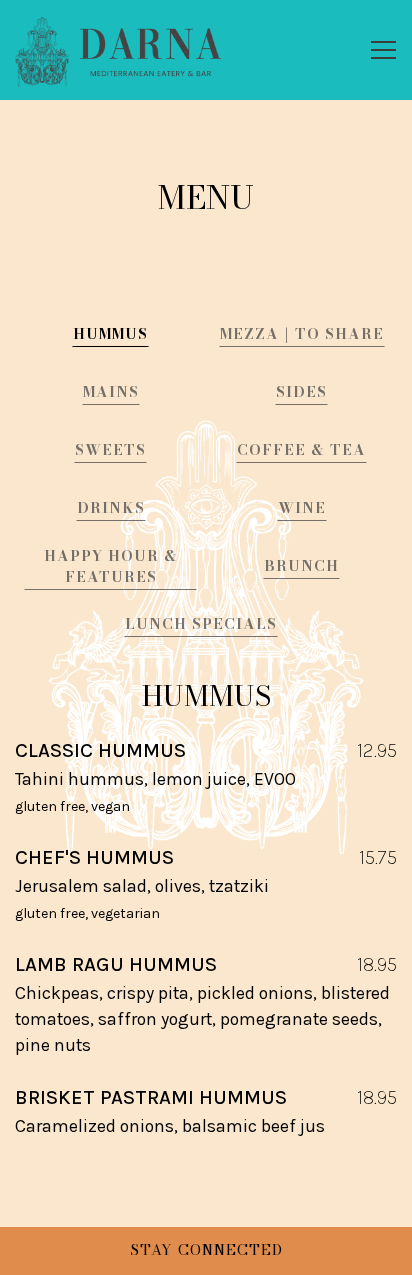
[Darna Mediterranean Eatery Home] (118, 50)
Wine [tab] (302, 508)
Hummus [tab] (110, 334)
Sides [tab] (301, 392)
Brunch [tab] (301, 566)
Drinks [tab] (111, 508)
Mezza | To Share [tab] (302, 334)
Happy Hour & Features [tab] (111, 567)
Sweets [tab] (110, 450)
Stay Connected (206, 1250)
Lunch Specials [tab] (201, 624)
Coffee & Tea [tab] (301, 450)
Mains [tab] (111, 392)
